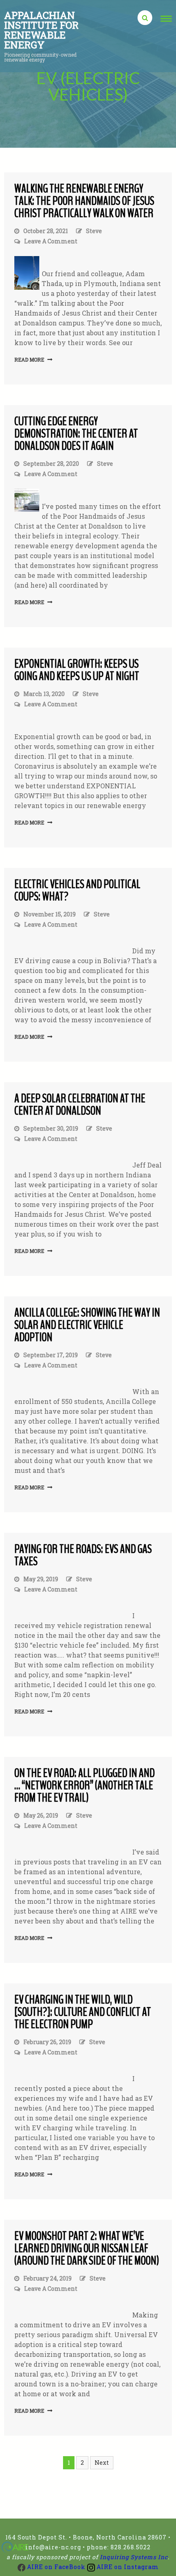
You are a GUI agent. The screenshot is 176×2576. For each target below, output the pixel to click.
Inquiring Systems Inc (134, 2557)
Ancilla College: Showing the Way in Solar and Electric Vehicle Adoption (87, 1325)
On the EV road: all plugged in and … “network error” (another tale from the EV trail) (85, 1785)
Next (102, 2463)
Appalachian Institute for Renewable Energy (41, 30)
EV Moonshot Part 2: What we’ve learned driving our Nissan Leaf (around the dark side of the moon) (87, 2248)
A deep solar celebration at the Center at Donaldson (80, 1105)
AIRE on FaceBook (55, 2567)
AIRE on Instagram (127, 2567)
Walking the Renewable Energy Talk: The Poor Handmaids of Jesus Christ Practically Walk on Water (84, 201)
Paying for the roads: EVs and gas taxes (83, 1555)
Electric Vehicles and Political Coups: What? (77, 890)
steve (94, 231)
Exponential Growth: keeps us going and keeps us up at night (77, 670)
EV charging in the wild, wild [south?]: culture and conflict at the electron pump (83, 2012)
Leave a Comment (51, 242)
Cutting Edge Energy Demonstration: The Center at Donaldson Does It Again (76, 434)
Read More (29, 359)
